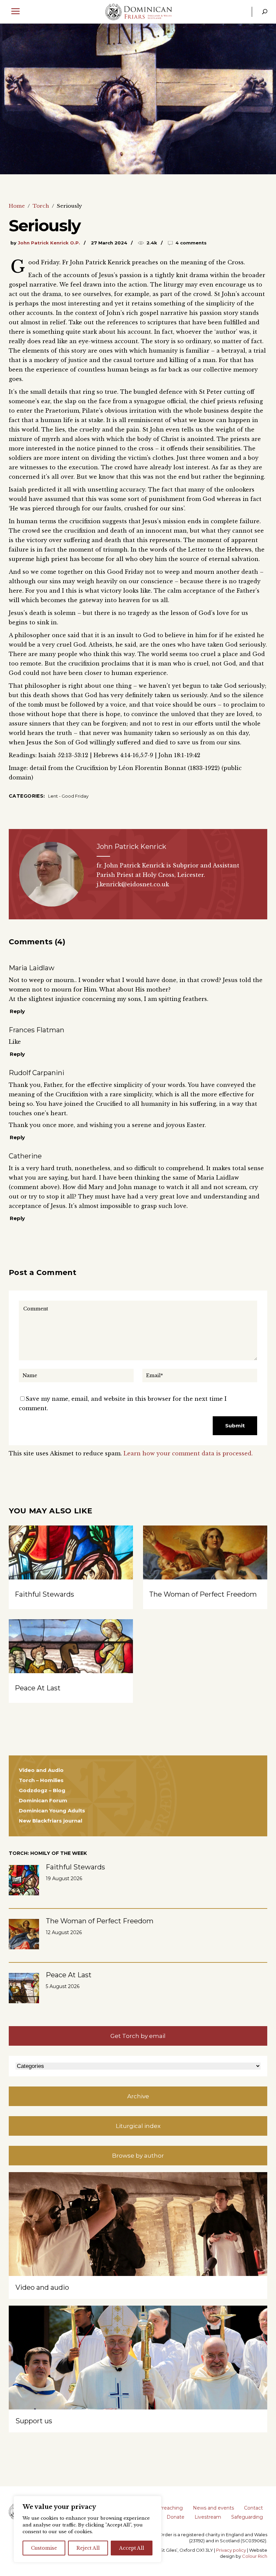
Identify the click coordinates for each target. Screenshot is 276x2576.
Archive (138, 2096)
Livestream (208, 2517)
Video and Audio (41, 1770)
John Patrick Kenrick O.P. (49, 243)
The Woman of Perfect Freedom (203, 1594)
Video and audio (42, 2287)
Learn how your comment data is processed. (188, 1453)
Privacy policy (231, 2550)
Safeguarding (247, 2517)
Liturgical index (138, 2126)
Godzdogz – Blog (42, 1790)
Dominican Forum (43, 1800)
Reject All (88, 2548)
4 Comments (191, 243)
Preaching (171, 2508)
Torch (41, 206)
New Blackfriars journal (50, 1821)
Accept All (132, 2548)
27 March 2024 (109, 243)
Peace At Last (38, 1688)
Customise (44, 2548)
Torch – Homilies (41, 1780)
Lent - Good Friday (68, 796)
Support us (34, 2421)
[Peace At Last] (71, 1666)
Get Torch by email (138, 2036)
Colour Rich (255, 2556)
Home (17, 206)
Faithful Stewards (44, 1594)
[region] (88, 2529)
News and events (213, 2508)
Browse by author (138, 2156)
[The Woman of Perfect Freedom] (205, 1572)
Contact (253, 2508)
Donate (176, 2517)
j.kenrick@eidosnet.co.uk (133, 884)
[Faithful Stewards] (71, 1572)
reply (17, 1011)
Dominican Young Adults (52, 1811)
